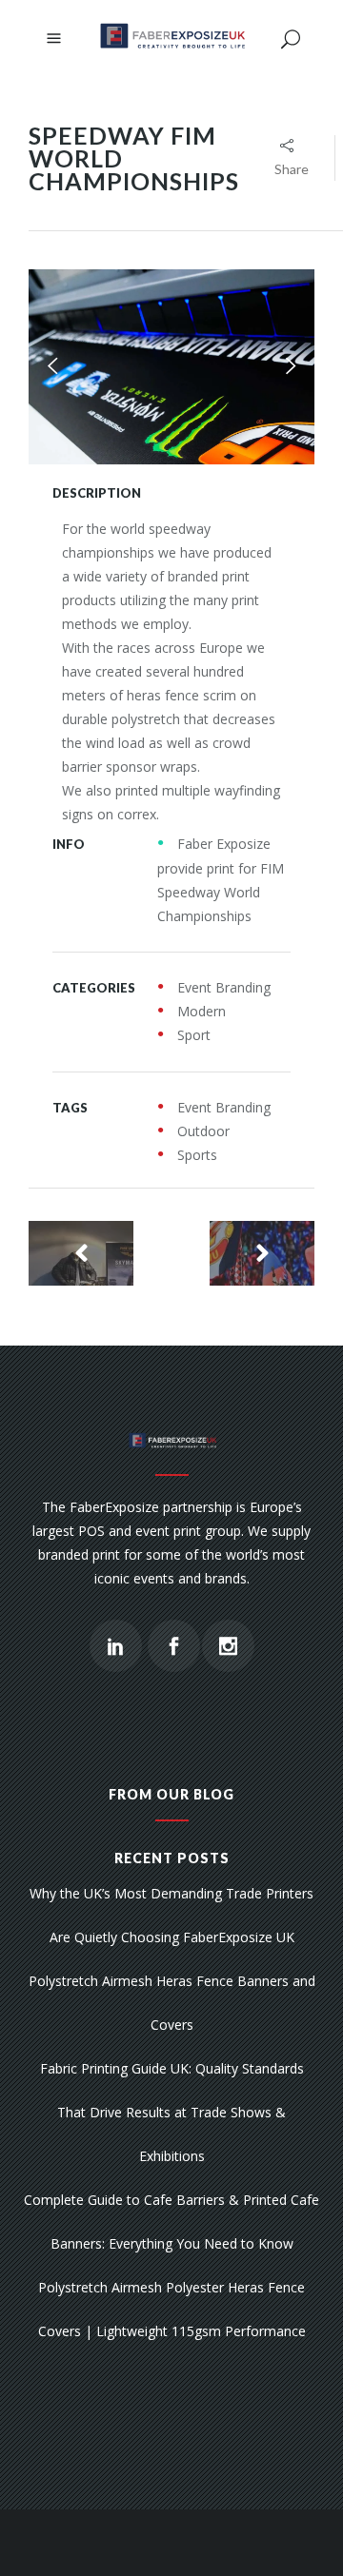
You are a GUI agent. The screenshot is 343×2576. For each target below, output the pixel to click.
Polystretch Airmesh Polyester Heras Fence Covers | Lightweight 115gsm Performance (172, 2309)
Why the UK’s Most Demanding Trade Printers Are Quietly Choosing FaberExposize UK (171, 1915)
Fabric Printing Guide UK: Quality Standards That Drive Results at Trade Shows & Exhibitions (172, 2112)
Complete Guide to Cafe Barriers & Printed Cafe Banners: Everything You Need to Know (171, 2222)
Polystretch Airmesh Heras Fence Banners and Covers (172, 2003)
